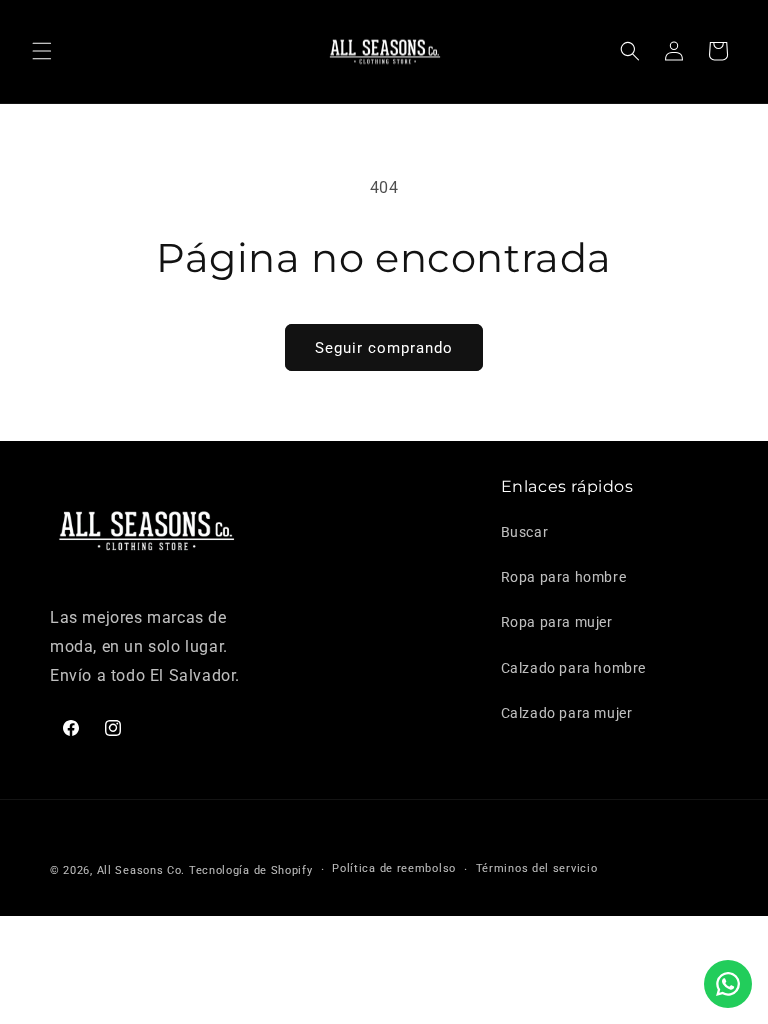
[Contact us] (728, 984)
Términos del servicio (537, 868)
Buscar (525, 532)
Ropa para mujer (557, 622)
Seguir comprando (384, 348)
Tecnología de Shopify (251, 870)
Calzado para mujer (567, 713)
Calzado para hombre (573, 668)
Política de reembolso (394, 868)
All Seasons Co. (141, 870)
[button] (42, 51)
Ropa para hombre (564, 577)
